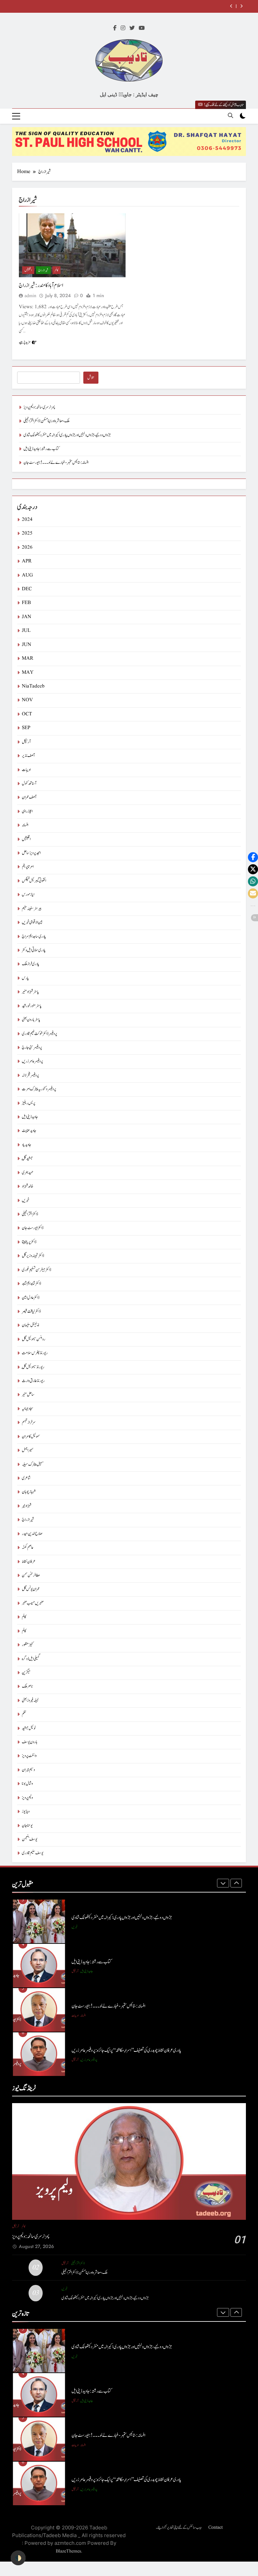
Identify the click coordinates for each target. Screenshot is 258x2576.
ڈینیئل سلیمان (30, 1325)
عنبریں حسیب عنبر (33, 1603)
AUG (27, 575)
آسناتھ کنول (29, 784)
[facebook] (115, 29)
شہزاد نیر (27, 1506)
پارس (25, 978)
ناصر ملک (27, 1686)
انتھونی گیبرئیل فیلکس (34, 881)
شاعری (26, 1478)
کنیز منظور (28, 1645)
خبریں (26, 1200)
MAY (28, 673)
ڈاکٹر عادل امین (31, 1298)
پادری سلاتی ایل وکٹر (34, 950)
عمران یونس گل (31, 1589)
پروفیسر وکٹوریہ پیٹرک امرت (39, 1089)
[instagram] (123, 29)
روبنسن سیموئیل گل (34, 1339)
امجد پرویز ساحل (31, 853)
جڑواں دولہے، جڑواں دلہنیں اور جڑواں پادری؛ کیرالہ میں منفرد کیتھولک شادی (67, 435)
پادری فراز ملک (31, 964)
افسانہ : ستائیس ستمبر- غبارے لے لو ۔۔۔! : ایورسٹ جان (56, 463)
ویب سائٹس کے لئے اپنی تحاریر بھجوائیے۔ (179, 2527)
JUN (27, 645)
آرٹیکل (26, 742)
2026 (27, 547)
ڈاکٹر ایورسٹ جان (33, 1228)
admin (30, 296)
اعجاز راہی (27, 811)
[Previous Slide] (231, 6)
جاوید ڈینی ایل (30, 1117)
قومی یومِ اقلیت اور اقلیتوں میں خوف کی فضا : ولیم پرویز (105, 2050)
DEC (27, 589)
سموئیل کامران (31, 1437)
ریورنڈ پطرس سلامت (35, 1353)
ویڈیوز (26, 1812)
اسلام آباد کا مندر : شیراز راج (41, 285)
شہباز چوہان (29, 1492)
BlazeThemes (68, 2551)
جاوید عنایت (29, 1131)
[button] (253, 857)
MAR (28, 659)
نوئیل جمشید (29, 1728)
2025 (27, 533)
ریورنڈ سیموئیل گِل (33, 1367)
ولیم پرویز (27, 1798)
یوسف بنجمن (30, 1839)
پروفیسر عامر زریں (32, 1061)
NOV (27, 700)
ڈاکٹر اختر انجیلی (30, 1214)
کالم (56, 270)
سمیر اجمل (28, 1450)
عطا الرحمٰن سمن (31, 1575)
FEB (26, 603)
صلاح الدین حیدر (32, 1534)
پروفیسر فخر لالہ (30, 1075)
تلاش (91, 378)
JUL (26, 631)
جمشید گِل (27, 1159)
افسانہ (25, 825)
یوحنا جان (27, 1826)
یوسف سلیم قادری (33, 1853)
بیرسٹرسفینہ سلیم (32, 909)
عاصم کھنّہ (28, 1548)
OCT (27, 714)
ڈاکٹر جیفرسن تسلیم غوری (36, 1270)
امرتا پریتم (28, 867)
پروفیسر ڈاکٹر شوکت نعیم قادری (39, 1034)
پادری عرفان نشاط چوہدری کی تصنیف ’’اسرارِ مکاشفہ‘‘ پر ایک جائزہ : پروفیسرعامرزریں (126, 2006)
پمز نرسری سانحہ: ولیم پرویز (39, 407)
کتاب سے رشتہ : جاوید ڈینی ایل (193, 6)
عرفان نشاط (29, 1562)
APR (27, 561)
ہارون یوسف (30, 1742)
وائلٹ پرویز (29, 1756)
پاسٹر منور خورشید (32, 1006)
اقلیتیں (28, 270)
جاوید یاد (27, 1145)
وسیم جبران (28, 1770)
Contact (216, 2527)
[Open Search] (230, 115)
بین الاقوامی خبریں (32, 922)
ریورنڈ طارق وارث (33, 1381)
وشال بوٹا (27, 1784)
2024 (27, 520)
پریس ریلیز (29, 1103)
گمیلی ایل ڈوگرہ (31, 1659)
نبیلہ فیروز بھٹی (30, 1701)
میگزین (26, 1673)
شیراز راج (43, 270)
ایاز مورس (28, 895)
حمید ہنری (28, 1173)
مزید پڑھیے (25, 342)
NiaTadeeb (33, 686)
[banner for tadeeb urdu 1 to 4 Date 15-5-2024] (129, 142)
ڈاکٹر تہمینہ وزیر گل (33, 1256)
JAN (27, 617)
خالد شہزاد (28, 1186)
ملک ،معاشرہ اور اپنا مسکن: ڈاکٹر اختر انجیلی (47, 421)
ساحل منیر (28, 1395)
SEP (26, 728)
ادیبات (26, 770)
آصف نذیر (28, 756)
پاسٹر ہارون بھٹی (31, 1020)
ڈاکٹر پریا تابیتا (29, 1242)
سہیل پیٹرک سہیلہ (33, 1464)
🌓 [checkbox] (18, 2558)
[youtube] (142, 29)
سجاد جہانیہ (28, 1409)
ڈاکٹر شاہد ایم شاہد (31, 1284)
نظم (24, 1714)
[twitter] (132, 29)
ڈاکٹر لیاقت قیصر (31, 1311)
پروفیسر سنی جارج (32, 1048)
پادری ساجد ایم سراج (34, 937)
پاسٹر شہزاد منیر (30, 992)
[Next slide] (241, 6)
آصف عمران (29, 797)
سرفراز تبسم (29, 1422)
